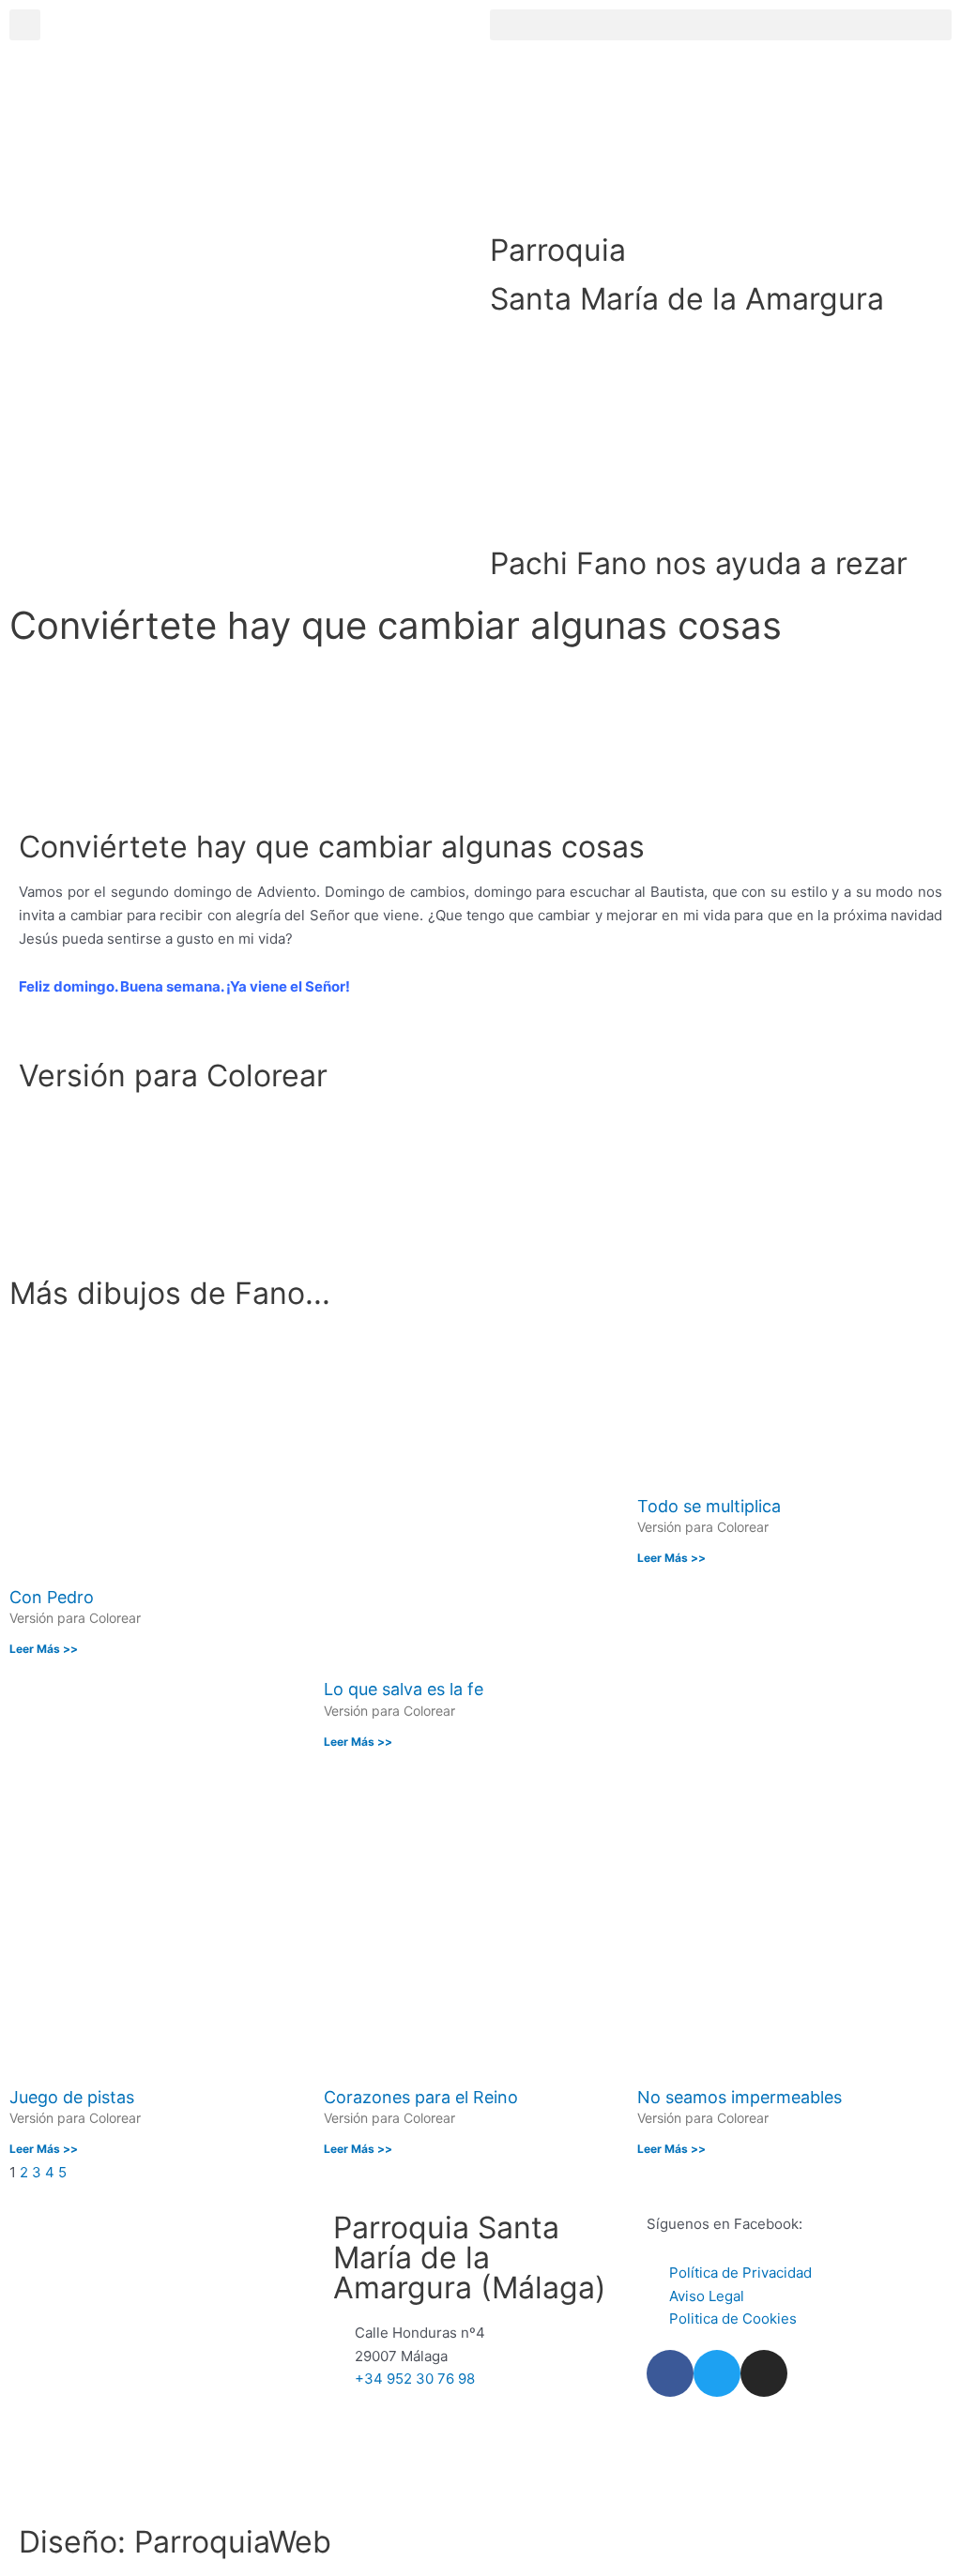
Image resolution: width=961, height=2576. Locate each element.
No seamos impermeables (740, 2097)
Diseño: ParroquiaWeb (175, 2542)
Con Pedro (52, 1597)
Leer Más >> (44, 1649)
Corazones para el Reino (421, 2097)
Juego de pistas (72, 2097)
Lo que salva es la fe (404, 1689)
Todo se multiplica (709, 1506)
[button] (721, 25)
